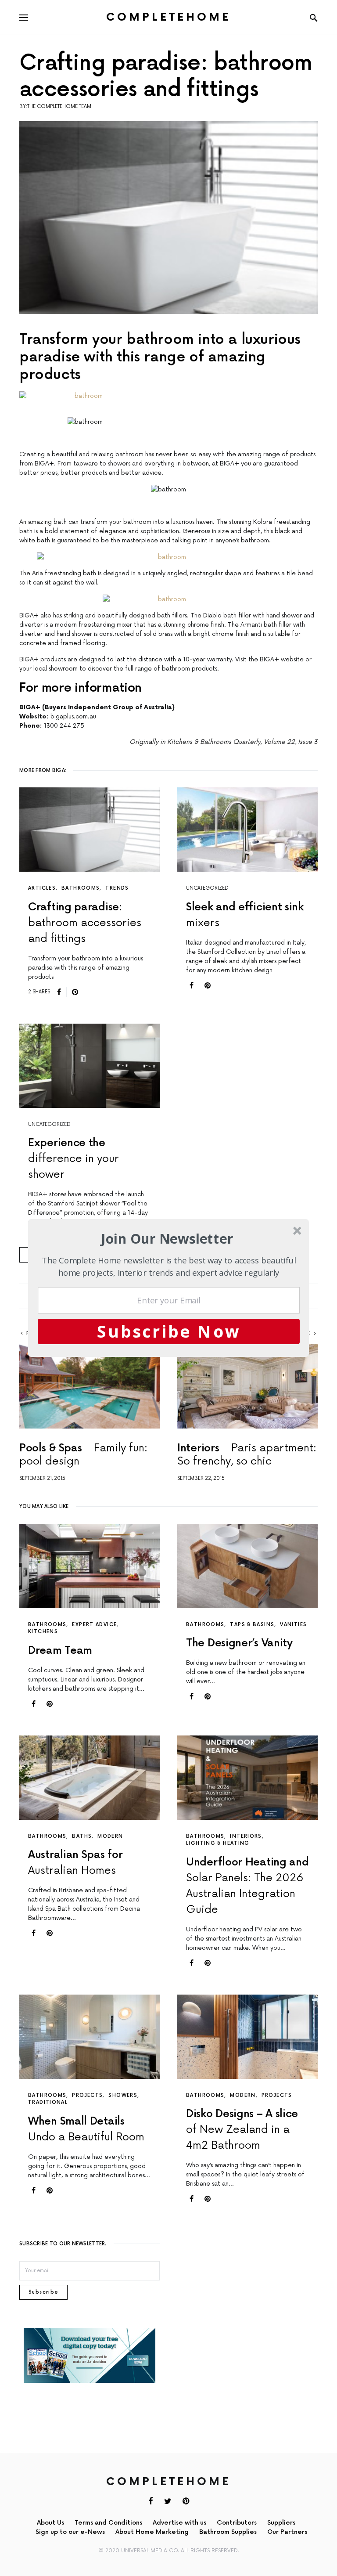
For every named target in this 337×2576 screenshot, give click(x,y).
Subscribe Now (169, 1331)
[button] (167, 1239)
